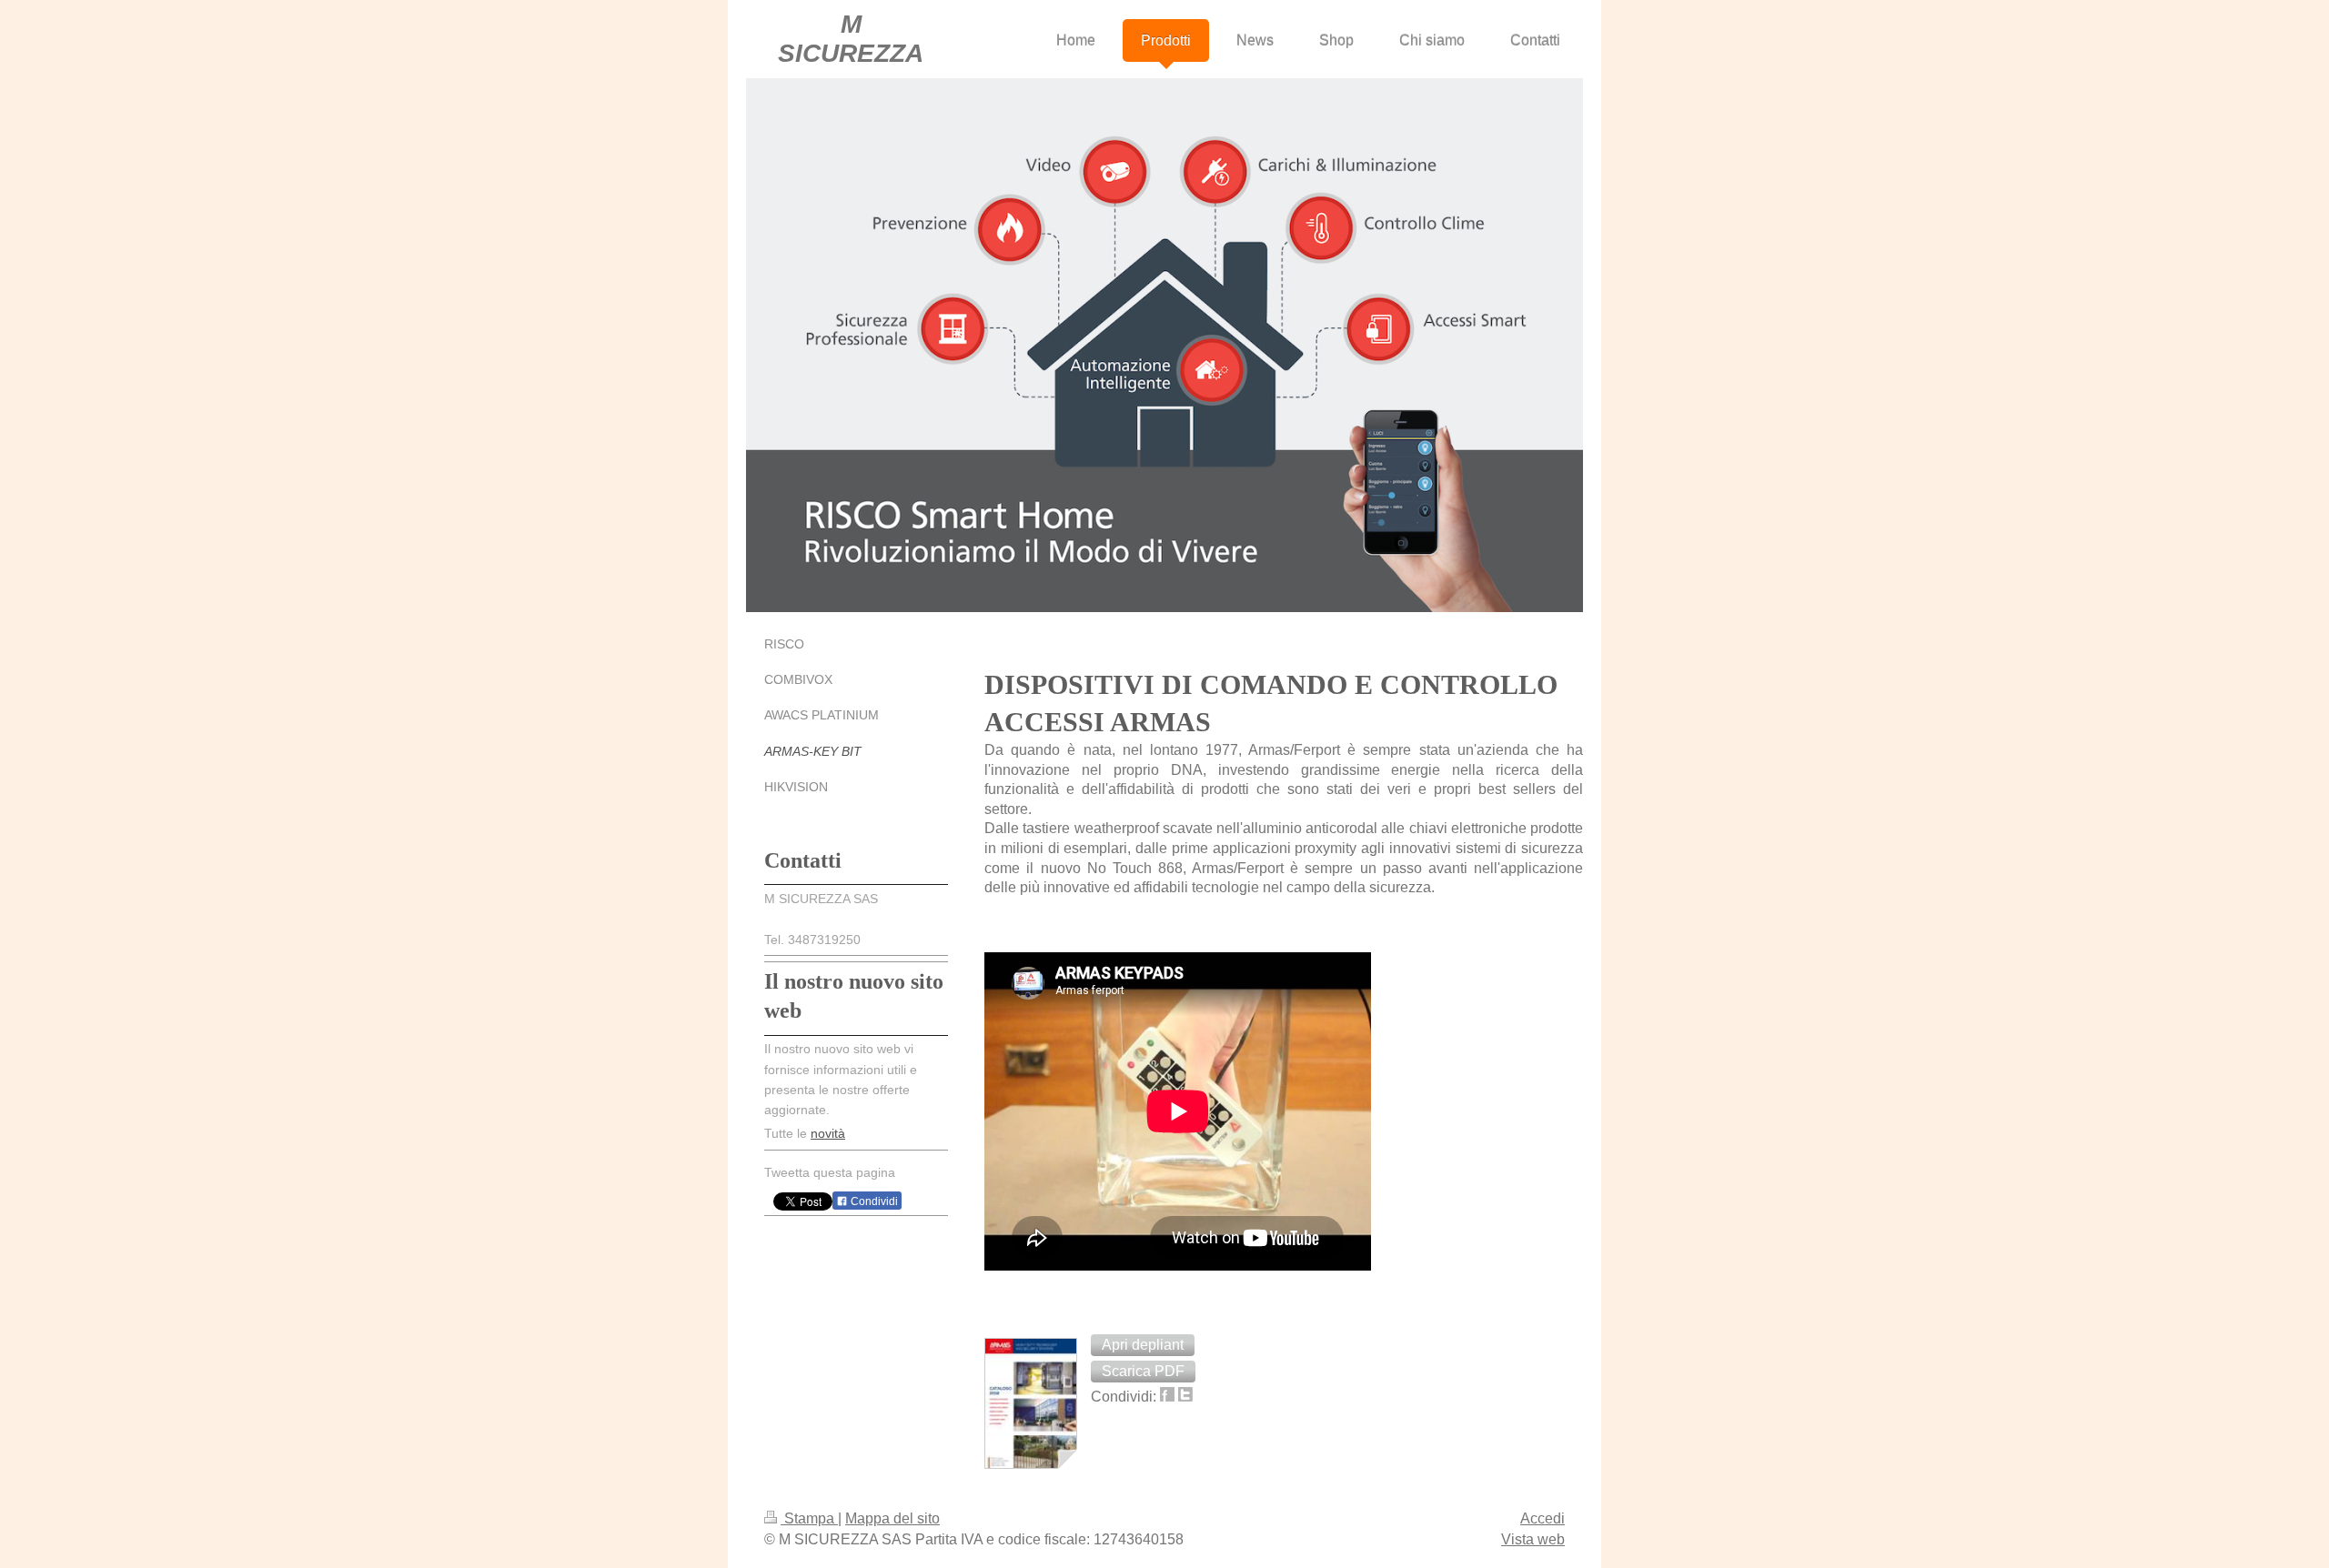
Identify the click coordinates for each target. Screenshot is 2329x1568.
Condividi (873, 1201)
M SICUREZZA (851, 39)
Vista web (1533, 1539)
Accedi (1543, 1518)
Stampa (809, 1518)
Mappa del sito (892, 1518)
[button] (1143, 1345)
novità (828, 1133)
